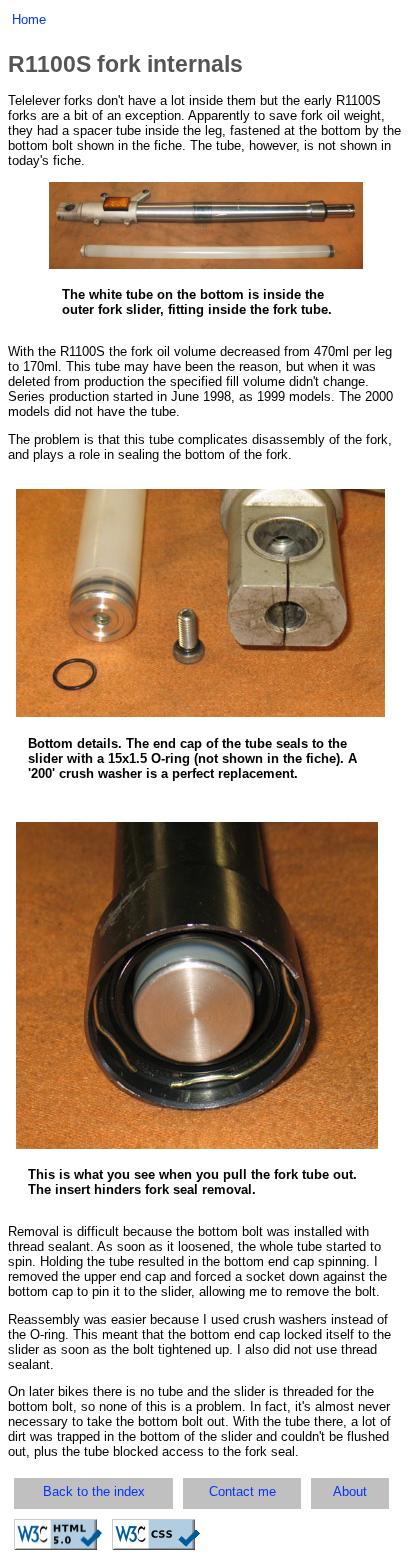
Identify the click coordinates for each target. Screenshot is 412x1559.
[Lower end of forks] (200, 712)
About (350, 1491)
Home (29, 19)
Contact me (242, 1491)
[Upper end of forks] (197, 1144)
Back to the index (94, 1491)
